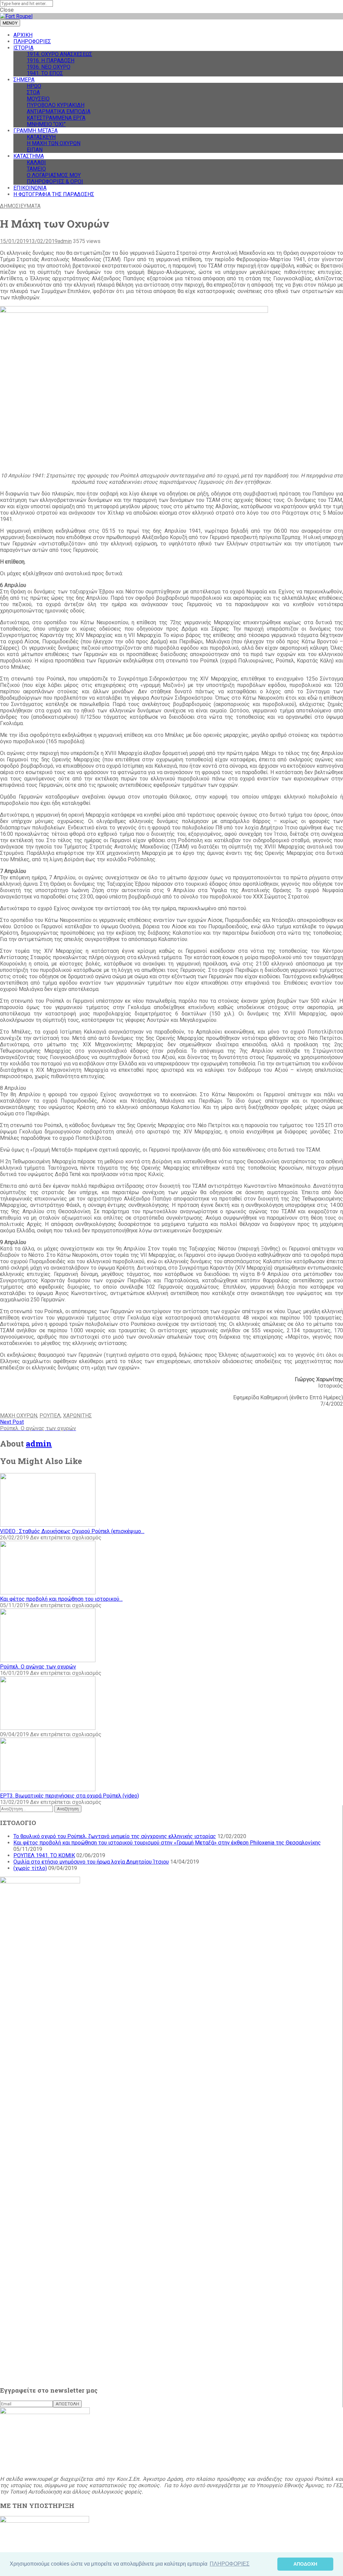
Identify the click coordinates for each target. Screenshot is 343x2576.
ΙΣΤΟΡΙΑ (23, 48)
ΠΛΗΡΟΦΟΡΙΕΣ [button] (230, 2564)
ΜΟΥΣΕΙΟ (38, 99)
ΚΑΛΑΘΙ (36, 162)
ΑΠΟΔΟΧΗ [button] (305, 2564)
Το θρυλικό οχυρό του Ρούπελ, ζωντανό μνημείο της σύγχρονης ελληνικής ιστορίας (115, 1836)
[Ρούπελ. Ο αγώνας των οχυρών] (48, 1660)
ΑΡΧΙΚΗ (23, 35)
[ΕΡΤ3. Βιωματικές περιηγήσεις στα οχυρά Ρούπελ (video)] (48, 1789)
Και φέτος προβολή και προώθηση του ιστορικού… (61, 1599)
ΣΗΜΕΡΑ (24, 80)
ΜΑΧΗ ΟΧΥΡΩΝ (19, 1416)
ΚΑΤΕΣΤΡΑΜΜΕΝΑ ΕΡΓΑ (56, 118)
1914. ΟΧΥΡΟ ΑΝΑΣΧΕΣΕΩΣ (59, 54)
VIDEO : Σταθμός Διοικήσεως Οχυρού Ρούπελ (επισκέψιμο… (72, 1531)
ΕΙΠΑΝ (35, 150)
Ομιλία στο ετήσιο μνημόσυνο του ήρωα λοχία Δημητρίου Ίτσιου (91, 1862)
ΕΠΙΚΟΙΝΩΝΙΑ (30, 188)
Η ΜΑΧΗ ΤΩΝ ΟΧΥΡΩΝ (54, 143)
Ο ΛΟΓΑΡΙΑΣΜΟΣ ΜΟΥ (54, 175)
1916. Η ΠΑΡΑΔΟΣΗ (51, 61)
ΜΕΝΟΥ (10, 23)
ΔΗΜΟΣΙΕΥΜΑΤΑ (20, 206)
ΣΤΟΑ (33, 92)
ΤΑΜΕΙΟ (36, 169)
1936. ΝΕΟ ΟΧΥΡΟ (49, 67)
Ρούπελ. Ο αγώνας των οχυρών (38, 1667)
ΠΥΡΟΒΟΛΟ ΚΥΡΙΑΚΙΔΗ (56, 105)
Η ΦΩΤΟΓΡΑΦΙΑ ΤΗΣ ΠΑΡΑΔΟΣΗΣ (54, 194)
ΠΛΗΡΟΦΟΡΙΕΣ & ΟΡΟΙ (55, 182)
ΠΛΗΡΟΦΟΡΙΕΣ (32, 41)
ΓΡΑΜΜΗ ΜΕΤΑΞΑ (36, 131)
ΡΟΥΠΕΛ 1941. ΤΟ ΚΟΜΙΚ (44, 1855)
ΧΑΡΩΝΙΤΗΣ (77, 1416)
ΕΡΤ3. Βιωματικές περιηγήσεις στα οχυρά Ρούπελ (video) (70, 1796)
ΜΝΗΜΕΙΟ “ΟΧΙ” (46, 124)
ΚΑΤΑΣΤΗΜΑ (29, 156)
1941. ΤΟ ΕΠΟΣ (45, 73)
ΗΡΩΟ (34, 86)
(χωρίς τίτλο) (30, 1868)
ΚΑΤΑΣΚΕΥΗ (41, 137)
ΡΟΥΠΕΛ (50, 1416)
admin (65, 241)
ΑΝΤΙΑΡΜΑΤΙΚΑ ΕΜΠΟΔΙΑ (59, 111)
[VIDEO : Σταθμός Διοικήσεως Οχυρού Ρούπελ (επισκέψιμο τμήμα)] (48, 1525)
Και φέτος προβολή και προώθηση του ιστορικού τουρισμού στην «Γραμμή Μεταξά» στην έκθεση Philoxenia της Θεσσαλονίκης (167, 1843)
